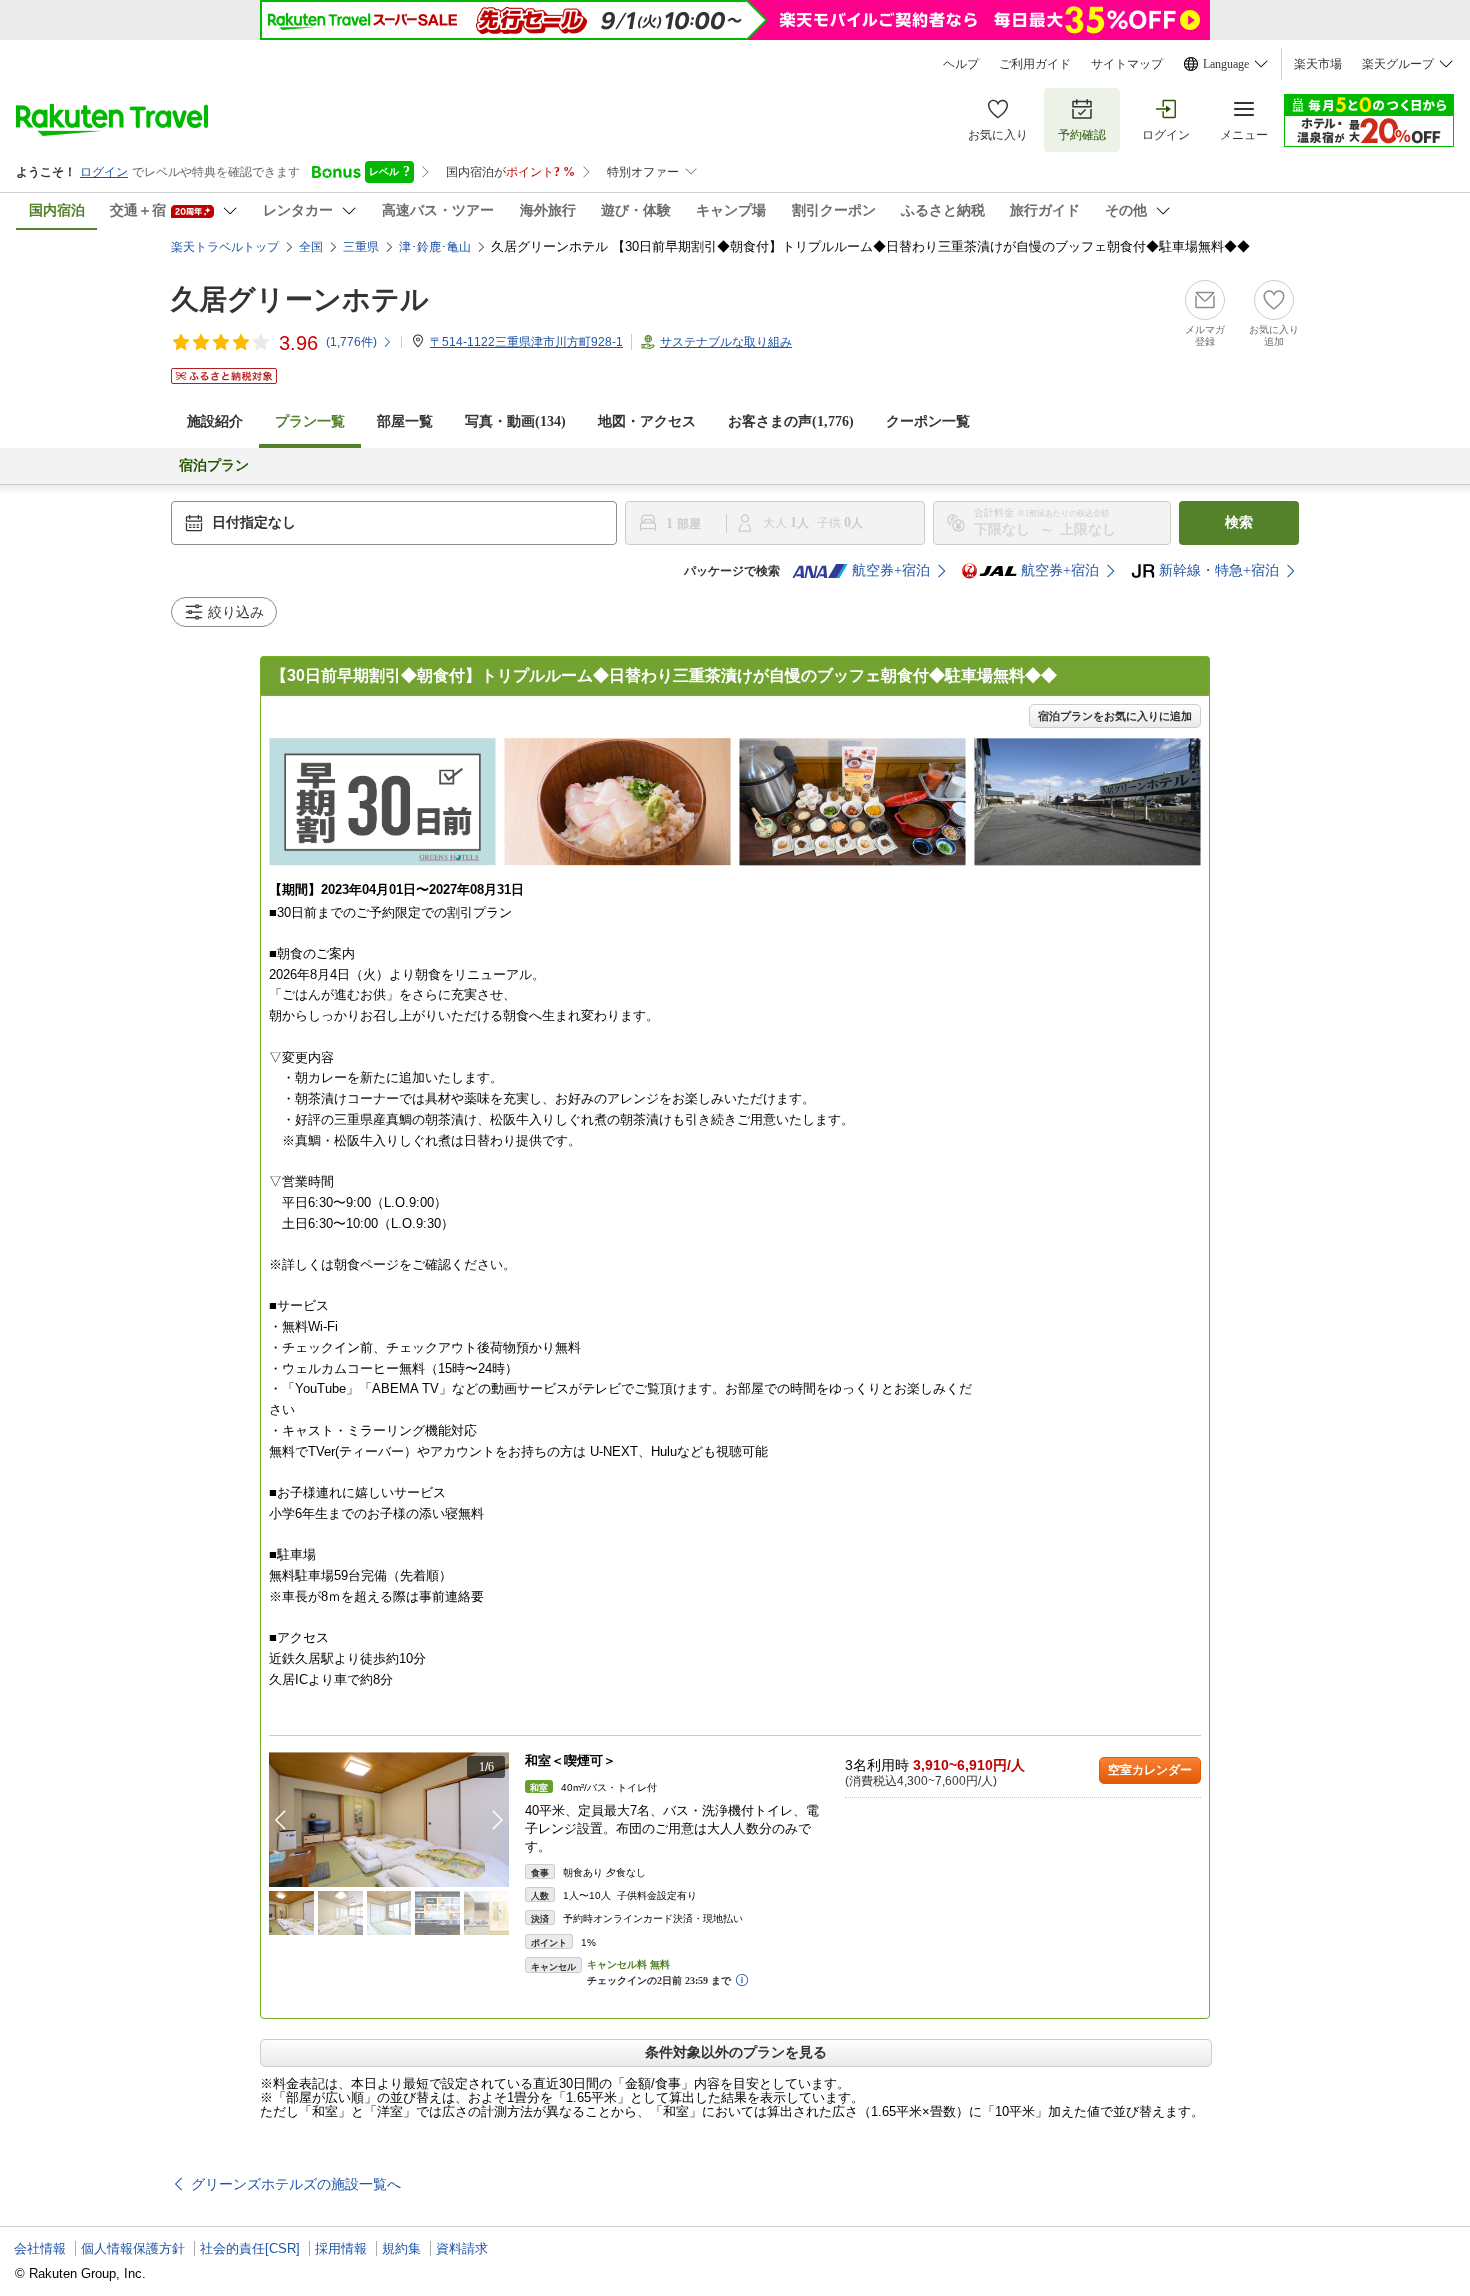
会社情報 (40, 2248)
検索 (1239, 522)
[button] (498, 1820)
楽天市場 (1318, 64)
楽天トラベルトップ (225, 247)
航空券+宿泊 (891, 570)
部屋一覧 (405, 421)
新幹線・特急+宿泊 (1219, 570)
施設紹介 (215, 421)
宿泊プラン (214, 465)
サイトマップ (1127, 64)
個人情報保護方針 (133, 2248)
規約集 (401, 2248)
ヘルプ (961, 64)
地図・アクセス (647, 421)
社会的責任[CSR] (250, 2248)
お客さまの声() (791, 421)
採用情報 (341, 2248)
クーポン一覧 (928, 421)
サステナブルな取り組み (726, 342)
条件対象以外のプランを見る (736, 2052)
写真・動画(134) (515, 421)
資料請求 (462, 2248)
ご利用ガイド (1035, 64)
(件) (351, 342)
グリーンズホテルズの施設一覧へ (296, 2184)
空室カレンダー (1150, 1770)
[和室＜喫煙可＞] (389, 1819)
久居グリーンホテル (300, 299)
